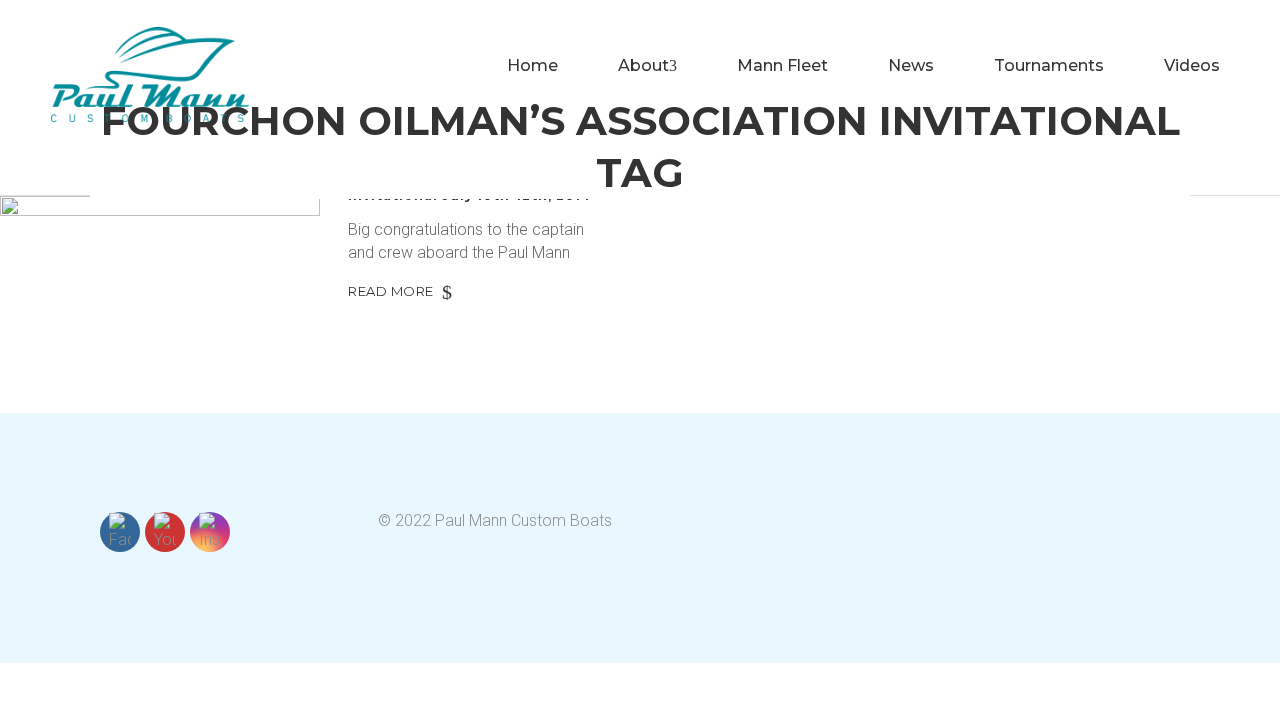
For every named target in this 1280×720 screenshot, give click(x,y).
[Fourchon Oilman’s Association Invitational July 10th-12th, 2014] (160, 286)
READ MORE (391, 291)
